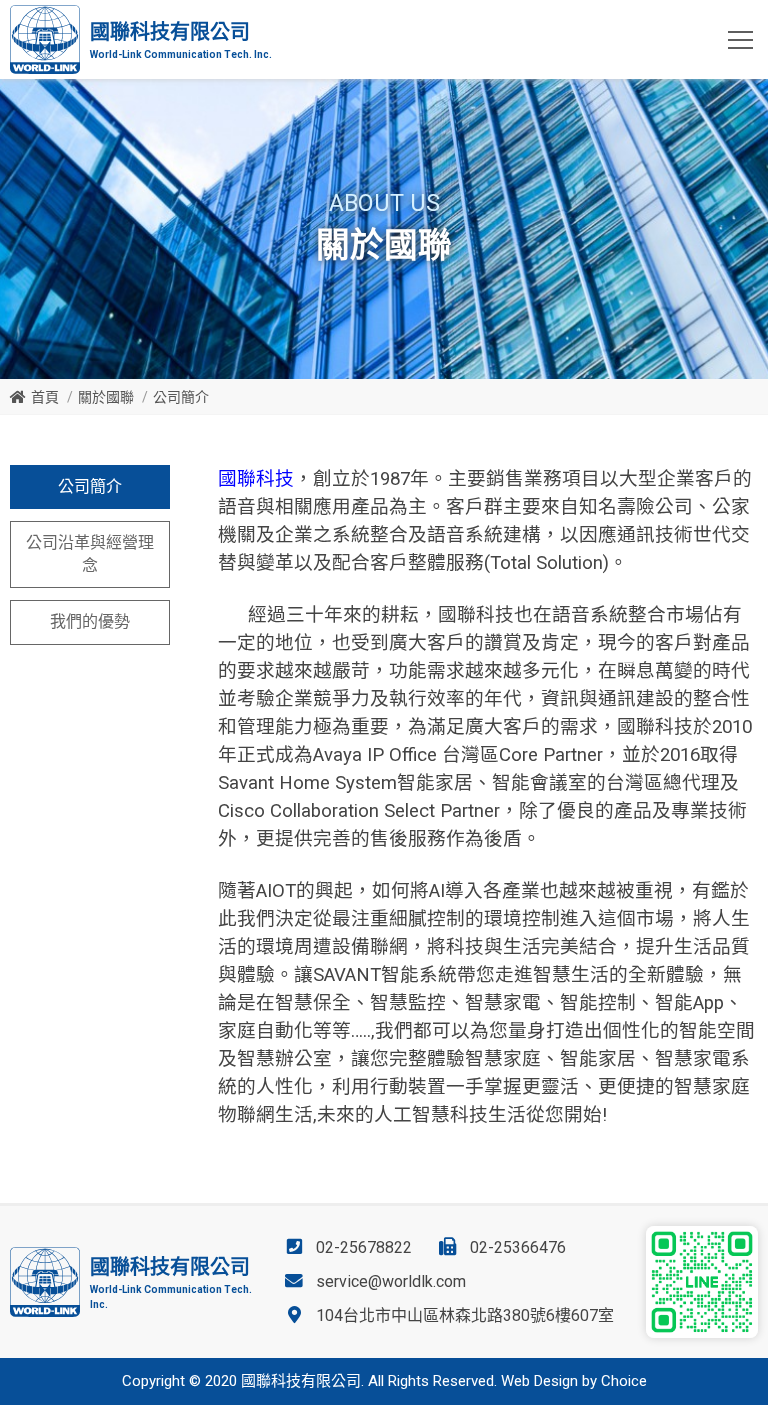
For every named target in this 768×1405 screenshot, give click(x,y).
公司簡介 (90, 486)
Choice (624, 1381)
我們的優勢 (90, 621)
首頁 (45, 397)
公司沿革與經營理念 (90, 553)
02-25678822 (364, 1247)
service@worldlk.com (391, 1281)
